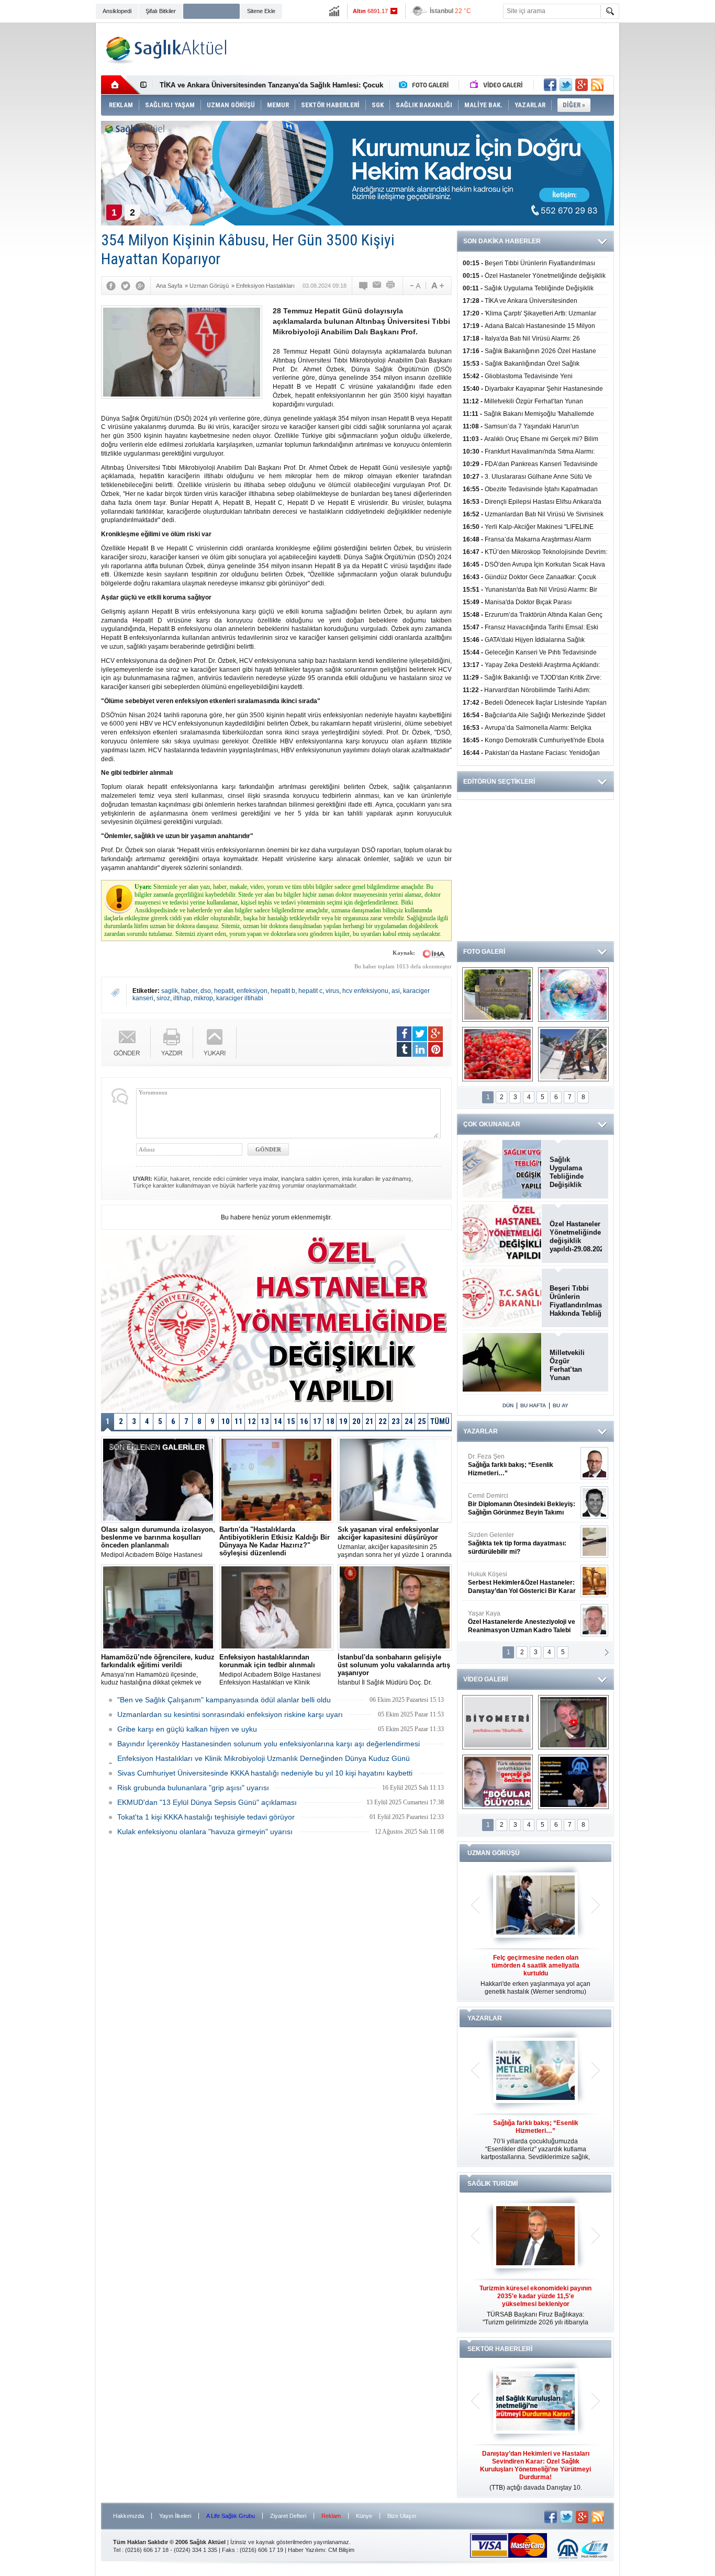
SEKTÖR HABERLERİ (500, 2349)
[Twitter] (126, 286)
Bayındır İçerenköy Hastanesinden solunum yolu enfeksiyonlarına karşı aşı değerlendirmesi (269, 1744)
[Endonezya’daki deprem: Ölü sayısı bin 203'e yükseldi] (573, 1054)
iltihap (182, 998)
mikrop (203, 998)
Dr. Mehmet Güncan (523, 1465)
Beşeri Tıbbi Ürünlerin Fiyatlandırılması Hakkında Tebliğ (576, 1301)
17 (317, 1421)
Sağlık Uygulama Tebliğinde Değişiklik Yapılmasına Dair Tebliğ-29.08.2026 (576, 1172)
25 (422, 1421)
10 (226, 1421)
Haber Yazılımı (306, 2550)
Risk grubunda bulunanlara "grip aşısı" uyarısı (193, 1788)
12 (252, 1421)
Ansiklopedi (117, 11)
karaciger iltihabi (240, 998)
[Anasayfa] (121, 85)
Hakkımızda (129, 2516)
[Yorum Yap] (364, 286)
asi (396, 991)
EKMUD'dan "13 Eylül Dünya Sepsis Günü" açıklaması (207, 1802)
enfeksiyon (252, 991)
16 (304, 1421)
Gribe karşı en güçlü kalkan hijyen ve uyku (187, 1729)
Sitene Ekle (261, 11)
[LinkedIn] (420, 1049)
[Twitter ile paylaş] (566, 85)
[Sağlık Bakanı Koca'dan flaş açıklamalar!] (573, 1782)
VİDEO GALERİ (485, 1679)
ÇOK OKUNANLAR (492, 1124)
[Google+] (140, 286)
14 (278, 1421)
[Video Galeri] (497, 85)
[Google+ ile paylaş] (582, 85)
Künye (364, 2516)
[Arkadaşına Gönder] (377, 286)
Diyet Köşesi (514, 1578)
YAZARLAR (481, 1431)
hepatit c (310, 991)
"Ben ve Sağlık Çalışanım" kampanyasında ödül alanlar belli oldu (224, 1700)
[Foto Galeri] (426, 85)
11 (239, 1421)
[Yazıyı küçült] (415, 286)
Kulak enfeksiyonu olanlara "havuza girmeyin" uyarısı (205, 1832)
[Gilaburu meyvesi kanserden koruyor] (498, 1054)
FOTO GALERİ (484, 952)
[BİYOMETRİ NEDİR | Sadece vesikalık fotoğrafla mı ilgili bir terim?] (498, 1722)
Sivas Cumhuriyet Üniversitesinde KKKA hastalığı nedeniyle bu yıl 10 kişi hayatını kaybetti (265, 1773)
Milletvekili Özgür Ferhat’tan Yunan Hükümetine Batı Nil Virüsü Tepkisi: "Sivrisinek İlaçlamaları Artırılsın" (573, 1365)
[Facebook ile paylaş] (550, 85)
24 (409, 1421)
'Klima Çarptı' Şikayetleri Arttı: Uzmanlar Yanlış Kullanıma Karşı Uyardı (274, 85)
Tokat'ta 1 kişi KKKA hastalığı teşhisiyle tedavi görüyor (206, 1817)
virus (332, 991)
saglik (170, 991)
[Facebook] (111, 286)
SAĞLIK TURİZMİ (493, 2184)
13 (265, 1421)
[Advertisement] (49, 184)
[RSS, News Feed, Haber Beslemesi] (597, 85)
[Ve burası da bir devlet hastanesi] (498, 995)
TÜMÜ (440, 1421)
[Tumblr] (404, 1049)
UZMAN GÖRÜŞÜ (494, 1853)
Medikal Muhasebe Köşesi (522, 1543)
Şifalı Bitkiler (161, 11)
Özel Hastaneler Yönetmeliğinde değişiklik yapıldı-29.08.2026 (576, 1236)
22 (383, 1421)
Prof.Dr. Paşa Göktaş (510, 1622)
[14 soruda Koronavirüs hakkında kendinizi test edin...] (573, 995)
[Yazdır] (391, 286)
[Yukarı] (215, 1042)
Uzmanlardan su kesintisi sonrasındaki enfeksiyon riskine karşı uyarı (230, 1714)
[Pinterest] (435, 1049)
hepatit (224, 991)
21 (370, 1421)
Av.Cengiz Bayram (514, 1504)
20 (356, 1421)
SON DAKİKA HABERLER (502, 241)
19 (343, 1421)
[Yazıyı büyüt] (438, 286)
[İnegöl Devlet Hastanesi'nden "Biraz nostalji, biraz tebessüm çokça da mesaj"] (573, 1722)
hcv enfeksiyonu (365, 991)
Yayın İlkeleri (175, 2516)
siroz (163, 998)
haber (189, 991)
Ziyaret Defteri (288, 2516)
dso (206, 991)
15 (291, 1421)
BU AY (561, 1405)
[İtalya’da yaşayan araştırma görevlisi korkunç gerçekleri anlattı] (498, 1782)
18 (330, 1421)
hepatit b (283, 991)
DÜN (508, 1405)
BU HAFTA (533, 1405)
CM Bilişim (341, 2550)
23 (396, 1421)
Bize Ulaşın (402, 2516)
